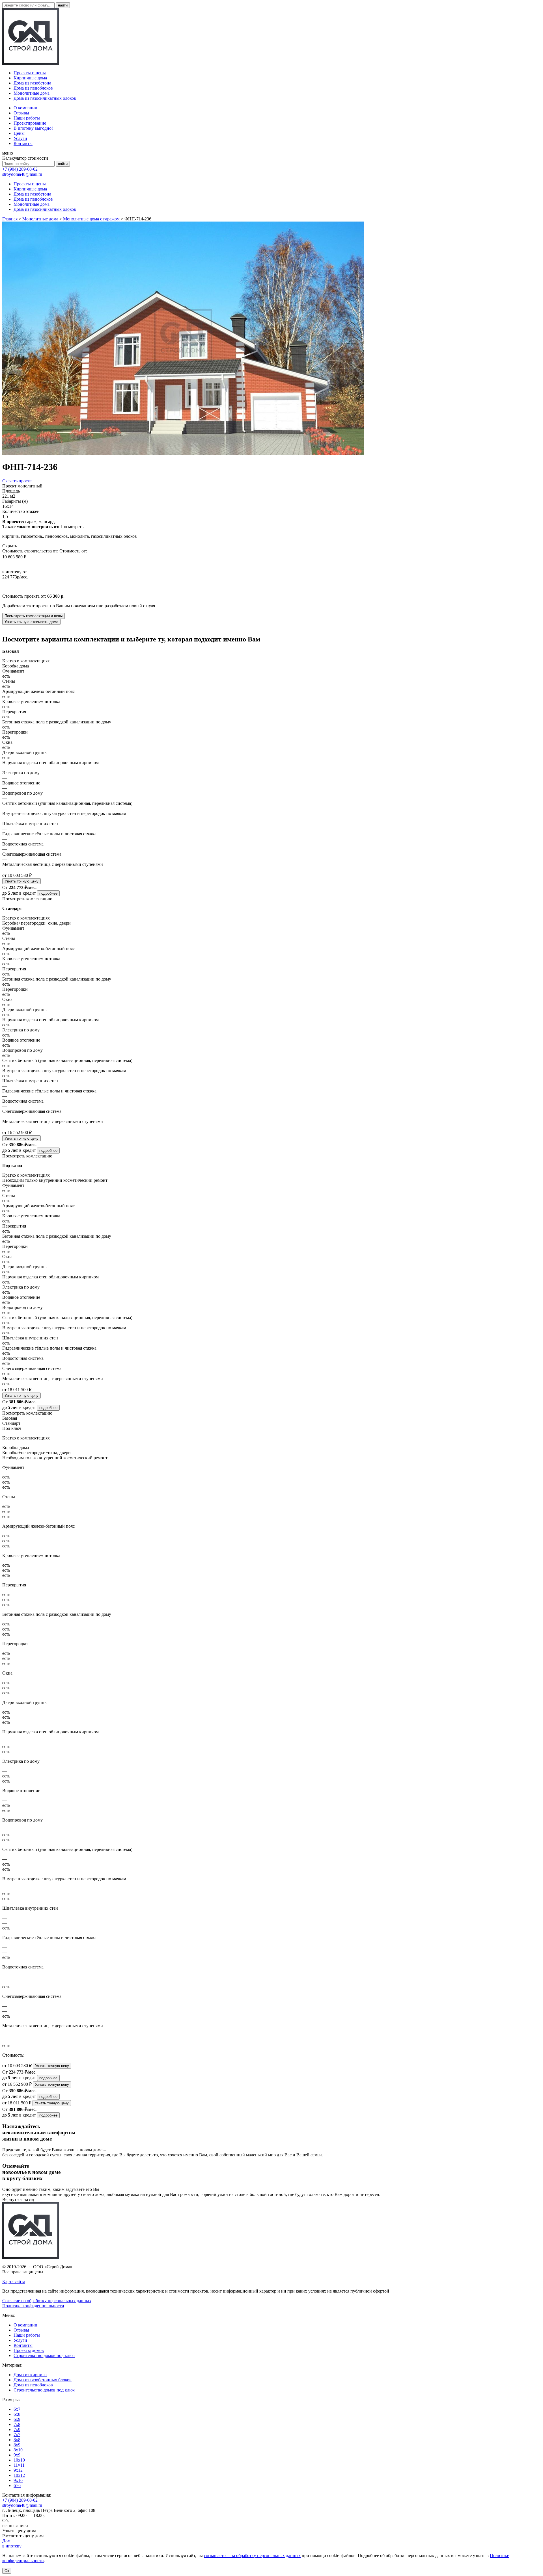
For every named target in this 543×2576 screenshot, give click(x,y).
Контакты (23, 143)
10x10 (19, 2460)
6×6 (17, 2485)
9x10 (18, 2480)
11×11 (19, 2465)
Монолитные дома (32, 93)
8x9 (17, 2445)
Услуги (20, 138)
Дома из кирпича (30, 2375)
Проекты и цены (30, 73)
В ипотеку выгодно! (33, 128)
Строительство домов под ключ (44, 2355)
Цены (19, 133)
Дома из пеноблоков (33, 88)
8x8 (17, 2440)
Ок (7, 2571)
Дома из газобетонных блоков (43, 2380)
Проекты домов (29, 2350)
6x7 (17, 2409)
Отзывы (21, 113)
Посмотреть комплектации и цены (34, 616)
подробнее (48, 893)
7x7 (17, 2435)
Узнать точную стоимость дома (31, 622)
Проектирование (30, 123)
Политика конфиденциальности (33, 2306)
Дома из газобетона (32, 83)
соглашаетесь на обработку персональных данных (252, 2556)
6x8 (17, 2414)
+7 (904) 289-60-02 (20, 169)
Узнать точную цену (21, 881)
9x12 (18, 2470)
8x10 (18, 2450)
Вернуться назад (18, 2199)
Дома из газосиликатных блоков (45, 98)
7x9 (17, 2429)
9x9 (17, 2455)
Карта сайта (14, 2281)
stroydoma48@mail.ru (22, 174)
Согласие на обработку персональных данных (47, 2301)
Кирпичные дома (30, 78)
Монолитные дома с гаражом (91, 219)
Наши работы (27, 118)
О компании (25, 108)
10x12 (19, 2475)
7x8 (17, 2424)
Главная (10, 219)
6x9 (17, 2419)
